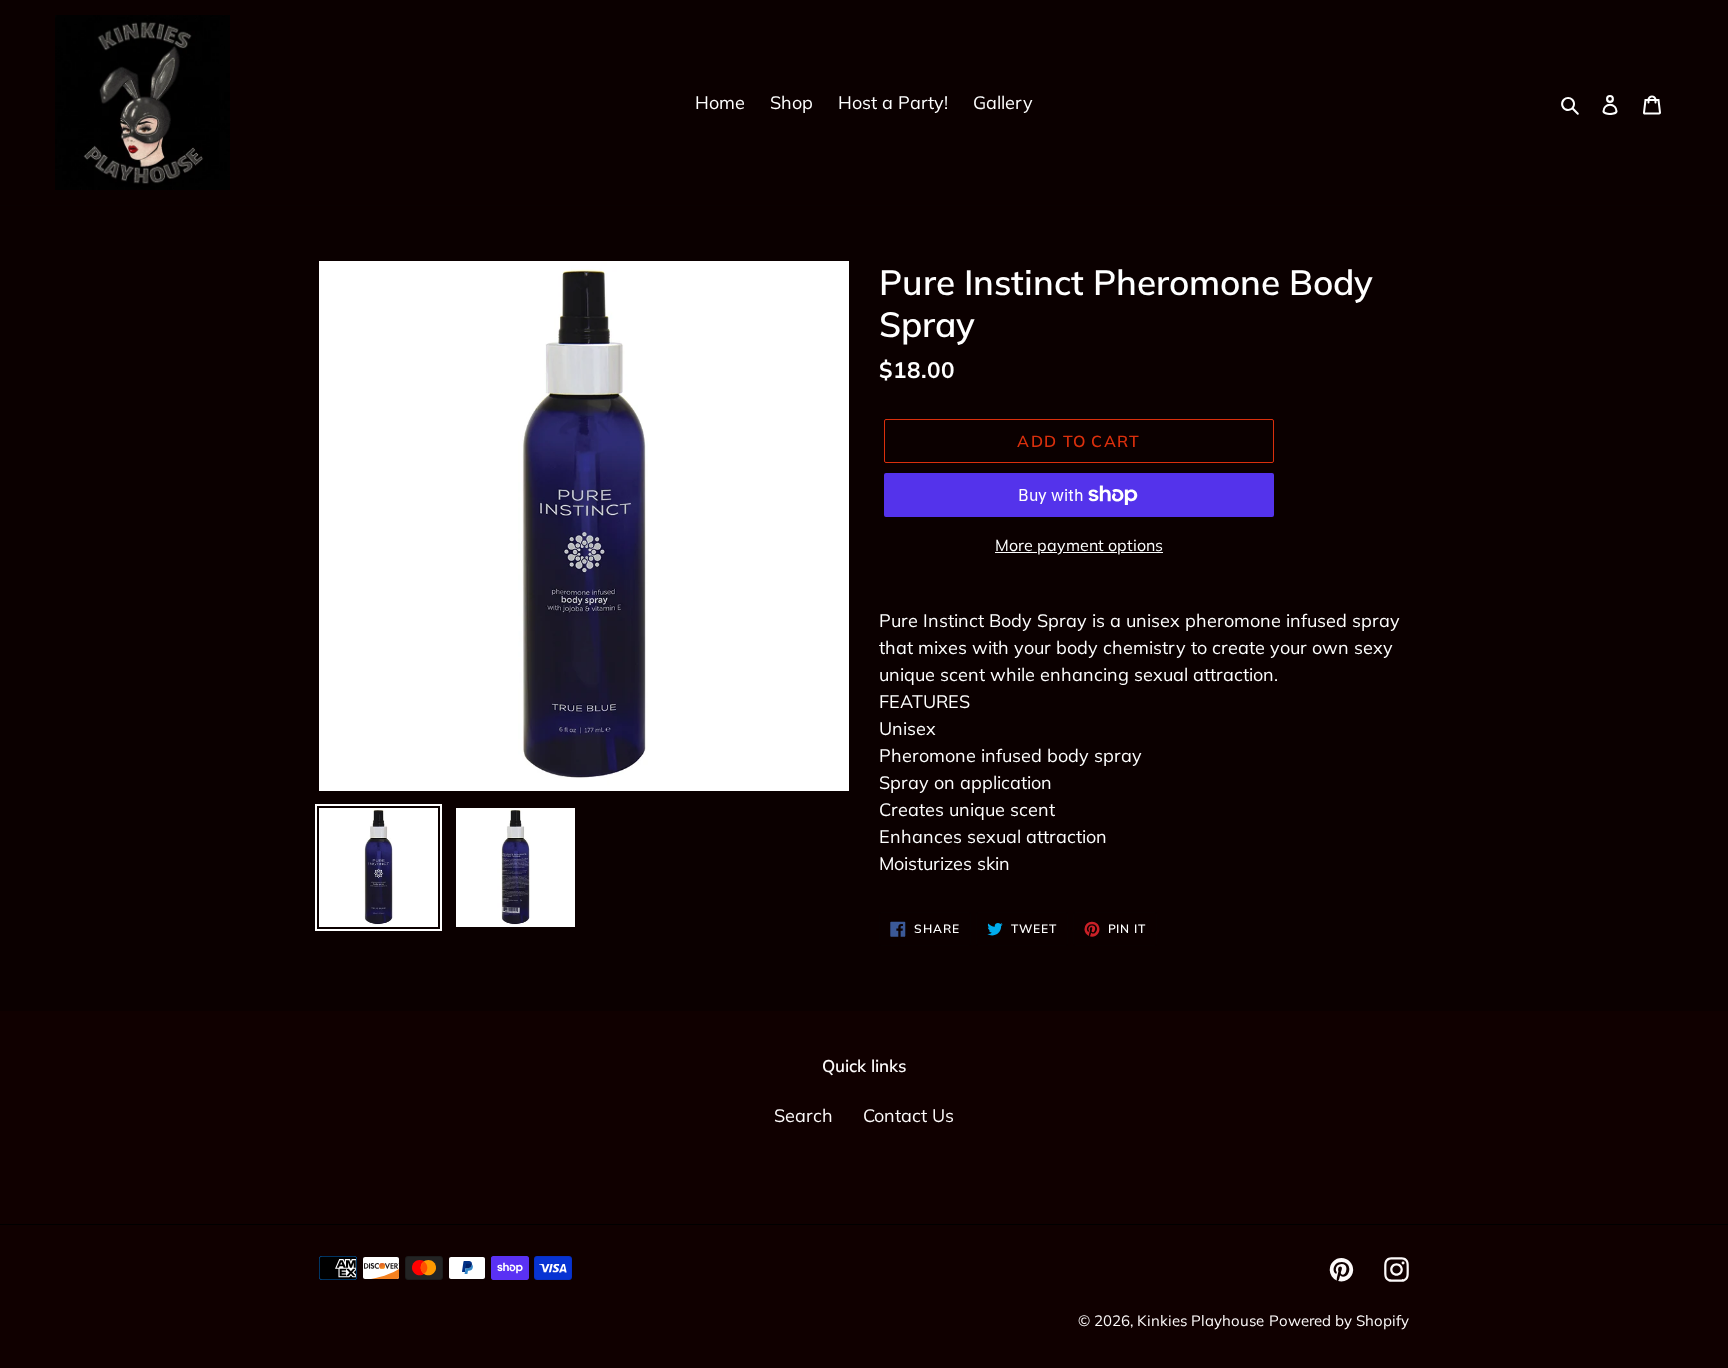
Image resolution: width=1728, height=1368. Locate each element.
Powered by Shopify (1339, 1320)
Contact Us (908, 1115)
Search (803, 1115)
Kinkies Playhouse (1200, 1320)
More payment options (1079, 545)
